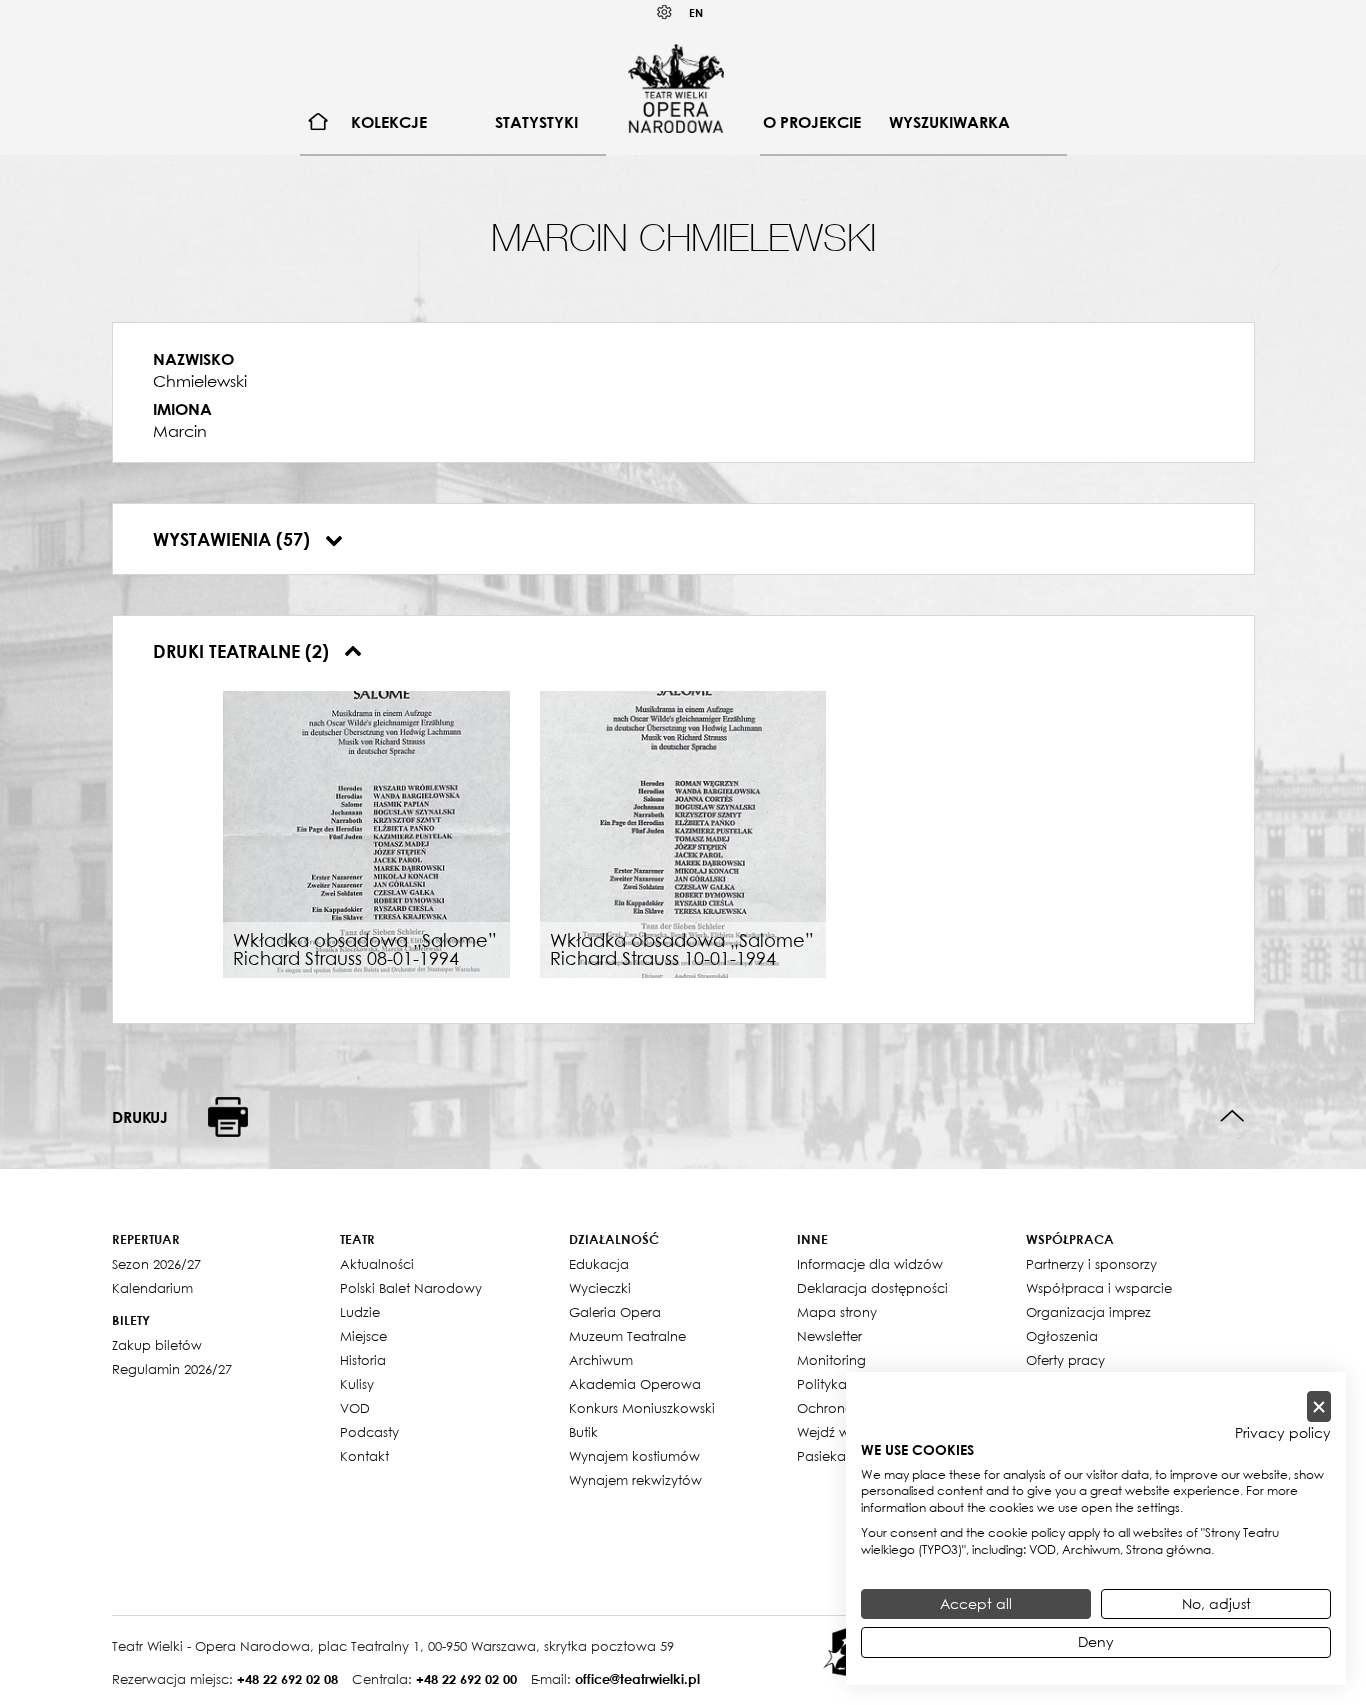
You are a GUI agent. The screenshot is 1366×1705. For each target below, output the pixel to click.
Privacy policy (1283, 1433)
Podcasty (369, 1432)
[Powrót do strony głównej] (676, 88)
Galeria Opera (615, 1312)
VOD (355, 1408)
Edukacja (599, 1264)
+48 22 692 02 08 (287, 1679)
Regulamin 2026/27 (172, 1369)
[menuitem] (318, 122)
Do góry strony (1232, 1116)
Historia (363, 1360)
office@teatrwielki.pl (637, 1679)
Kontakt (364, 1456)
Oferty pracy (1065, 1360)
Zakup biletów (157, 1345)
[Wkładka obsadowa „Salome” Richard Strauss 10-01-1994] (683, 833)
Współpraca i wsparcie (1099, 1288)
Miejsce (363, 1336)
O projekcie (812, 122)
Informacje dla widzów (870, 1264)
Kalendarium (152, 1288)
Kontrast (665, 12)
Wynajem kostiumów (634, 1456)
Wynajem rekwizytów (635, 1480)
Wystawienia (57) (234, 539)
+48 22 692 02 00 (466, 1679)
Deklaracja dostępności (872, 1288)
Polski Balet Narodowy (411, 1288)
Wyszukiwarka (949, 122)
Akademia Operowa (635, 1384)
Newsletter (829, 1336)
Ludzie (360, 1312)
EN (696, 12)
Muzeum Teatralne (627, 1336)
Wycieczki (600, 1288)
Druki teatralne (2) (243, 651)
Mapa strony (837, 1312)
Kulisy (357, 1384)
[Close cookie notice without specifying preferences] (1319, 1406)
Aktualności (377, 1264)
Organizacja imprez (1088, 1312)
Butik (583, 1432)
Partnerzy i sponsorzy (1091, 1264)
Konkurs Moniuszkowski (642, 1408)
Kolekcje (389, 122)
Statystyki (536, 122)
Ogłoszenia (1062, 1336)
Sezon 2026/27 (156, 1264)
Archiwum (601, 1360)
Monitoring (831, 1360)
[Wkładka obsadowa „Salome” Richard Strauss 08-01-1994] (366, 833)
